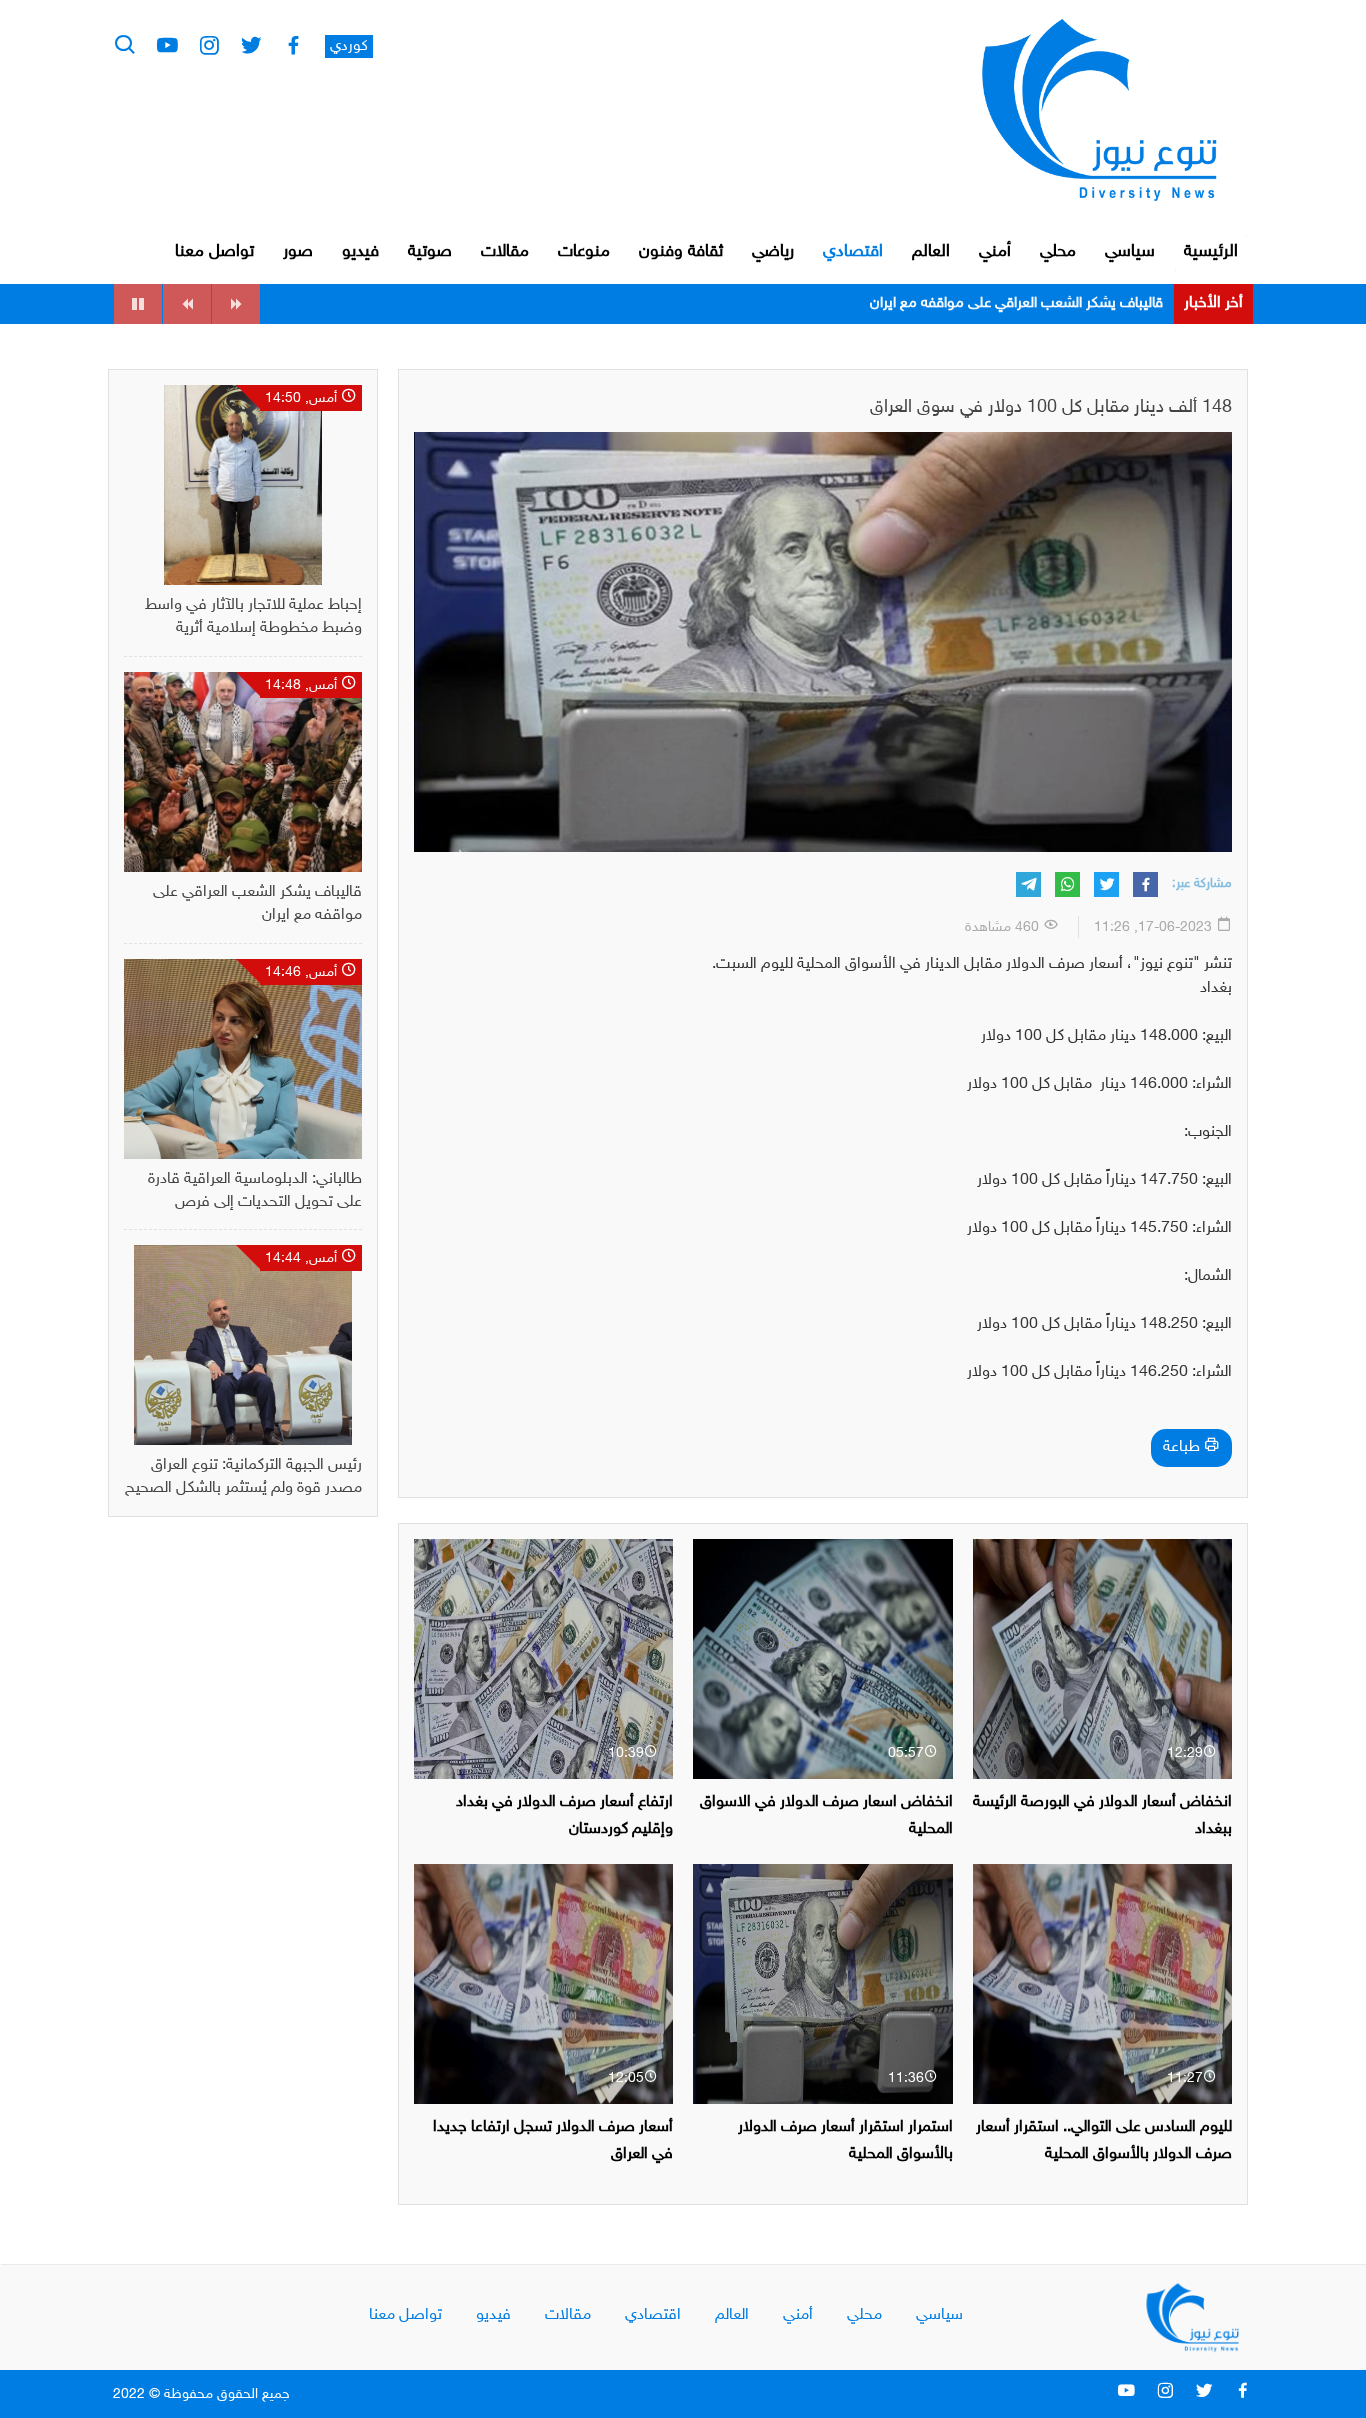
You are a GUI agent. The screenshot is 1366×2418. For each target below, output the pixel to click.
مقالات (505, 252)
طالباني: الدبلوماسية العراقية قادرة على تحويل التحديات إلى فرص (974, 303)
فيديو (360, 252)
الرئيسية (1211, 252)
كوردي (349, 46)
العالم (931, 252)
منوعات (584, 252)
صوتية (430, 252)
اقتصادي (853, 252)
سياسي (1130, 252)
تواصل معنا (214, 252)
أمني (995, 252)
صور (298, 252)
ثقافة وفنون (681, 252)
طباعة (1183, 1447)
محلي (1058, 252)
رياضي (773, 252)
